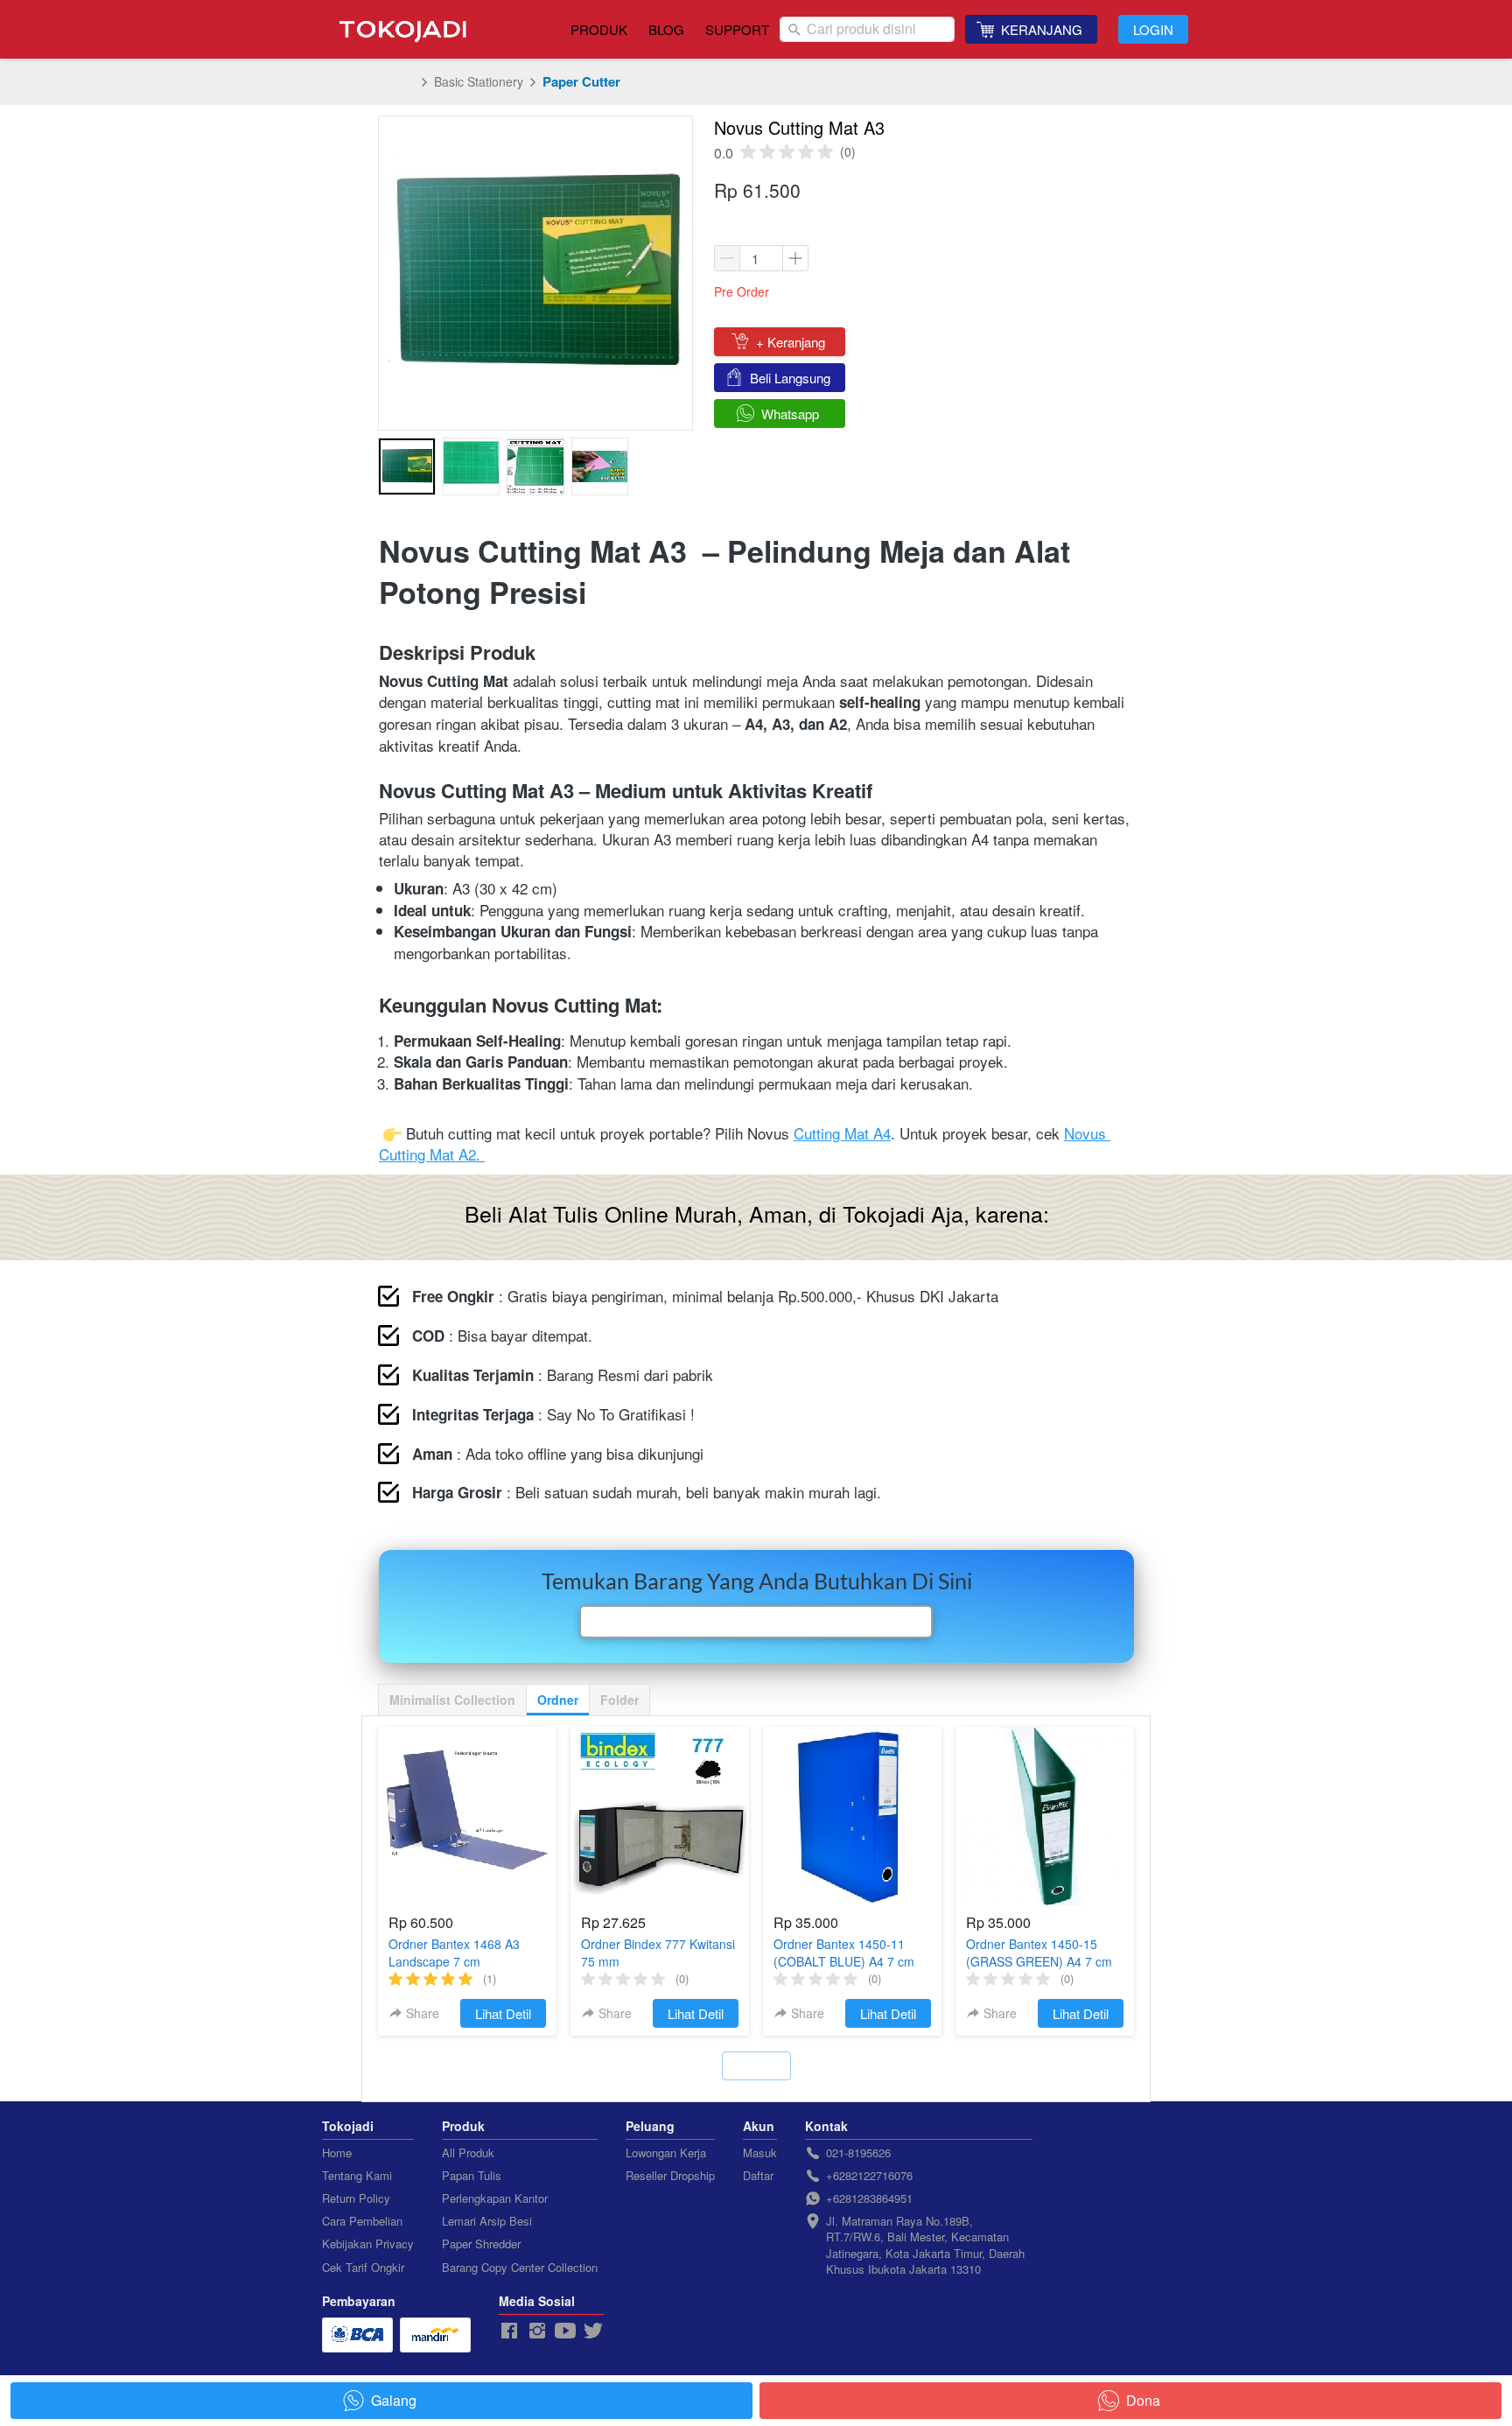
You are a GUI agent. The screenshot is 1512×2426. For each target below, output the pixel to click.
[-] (509, 2331)
